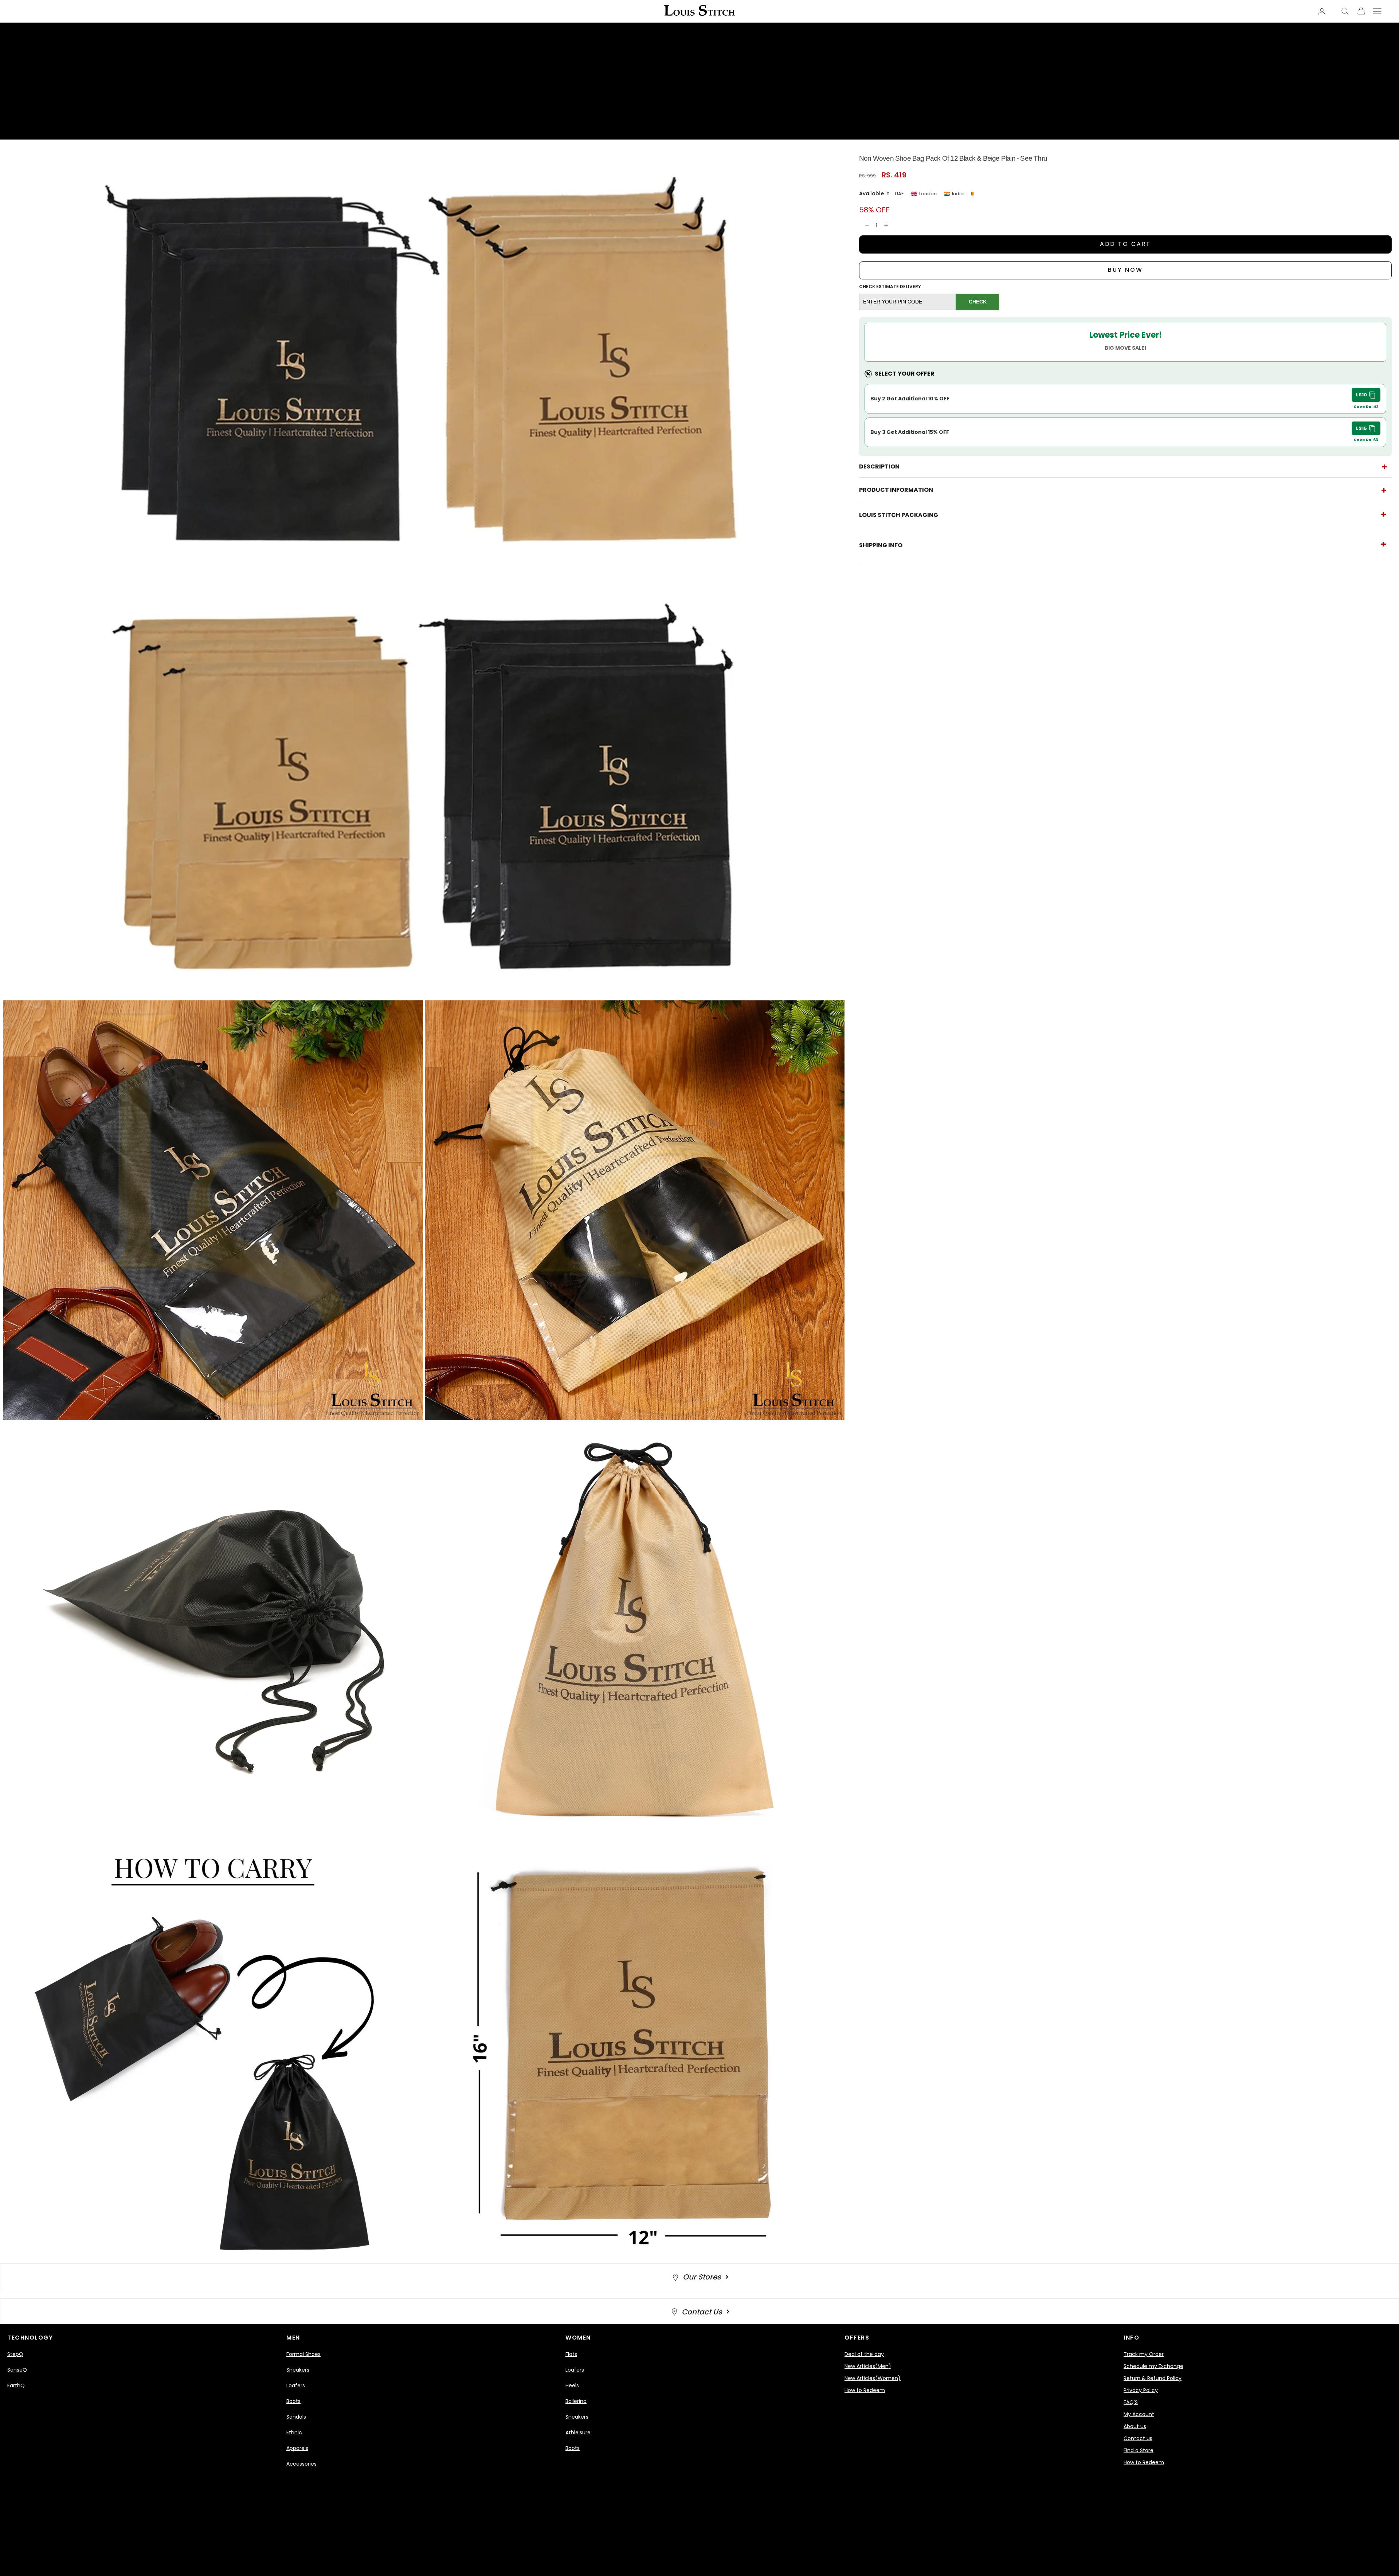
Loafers (296, 2385)
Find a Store (1139, 2450)
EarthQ (16, 2385)
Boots (293, 2401)
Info (1131, 2338)
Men (293, 2338)
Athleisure (578, 2432)
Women (578, 2338)
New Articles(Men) (868, 2366)
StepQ (15, 2354)
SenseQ (17, 2370)
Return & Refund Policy (1153, 2378)
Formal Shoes (303, 2354)
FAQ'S (1131, 2402)
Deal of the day (864, 2354)
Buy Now (1125, 270)
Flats (571, 2354)
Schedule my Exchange (1153, 2366)
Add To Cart (1126, 244)
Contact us (1138, 2438)
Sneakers (298, 2370)
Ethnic (294, 2432)
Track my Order (1144, 2354)
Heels (572, 2385)
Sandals (296, 2417)
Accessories (301, 2464)
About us (1135, 2426)
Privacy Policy (1141, 2390)
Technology (30, 2338)
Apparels (297, 2448)
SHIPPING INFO (881, 545)
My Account (1139, 2414)
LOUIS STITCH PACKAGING (899, 515)
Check (978, 302)
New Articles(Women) (873, 2378)
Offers (857, 2338)
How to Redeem (865, 2390)
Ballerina (576, 2401)
